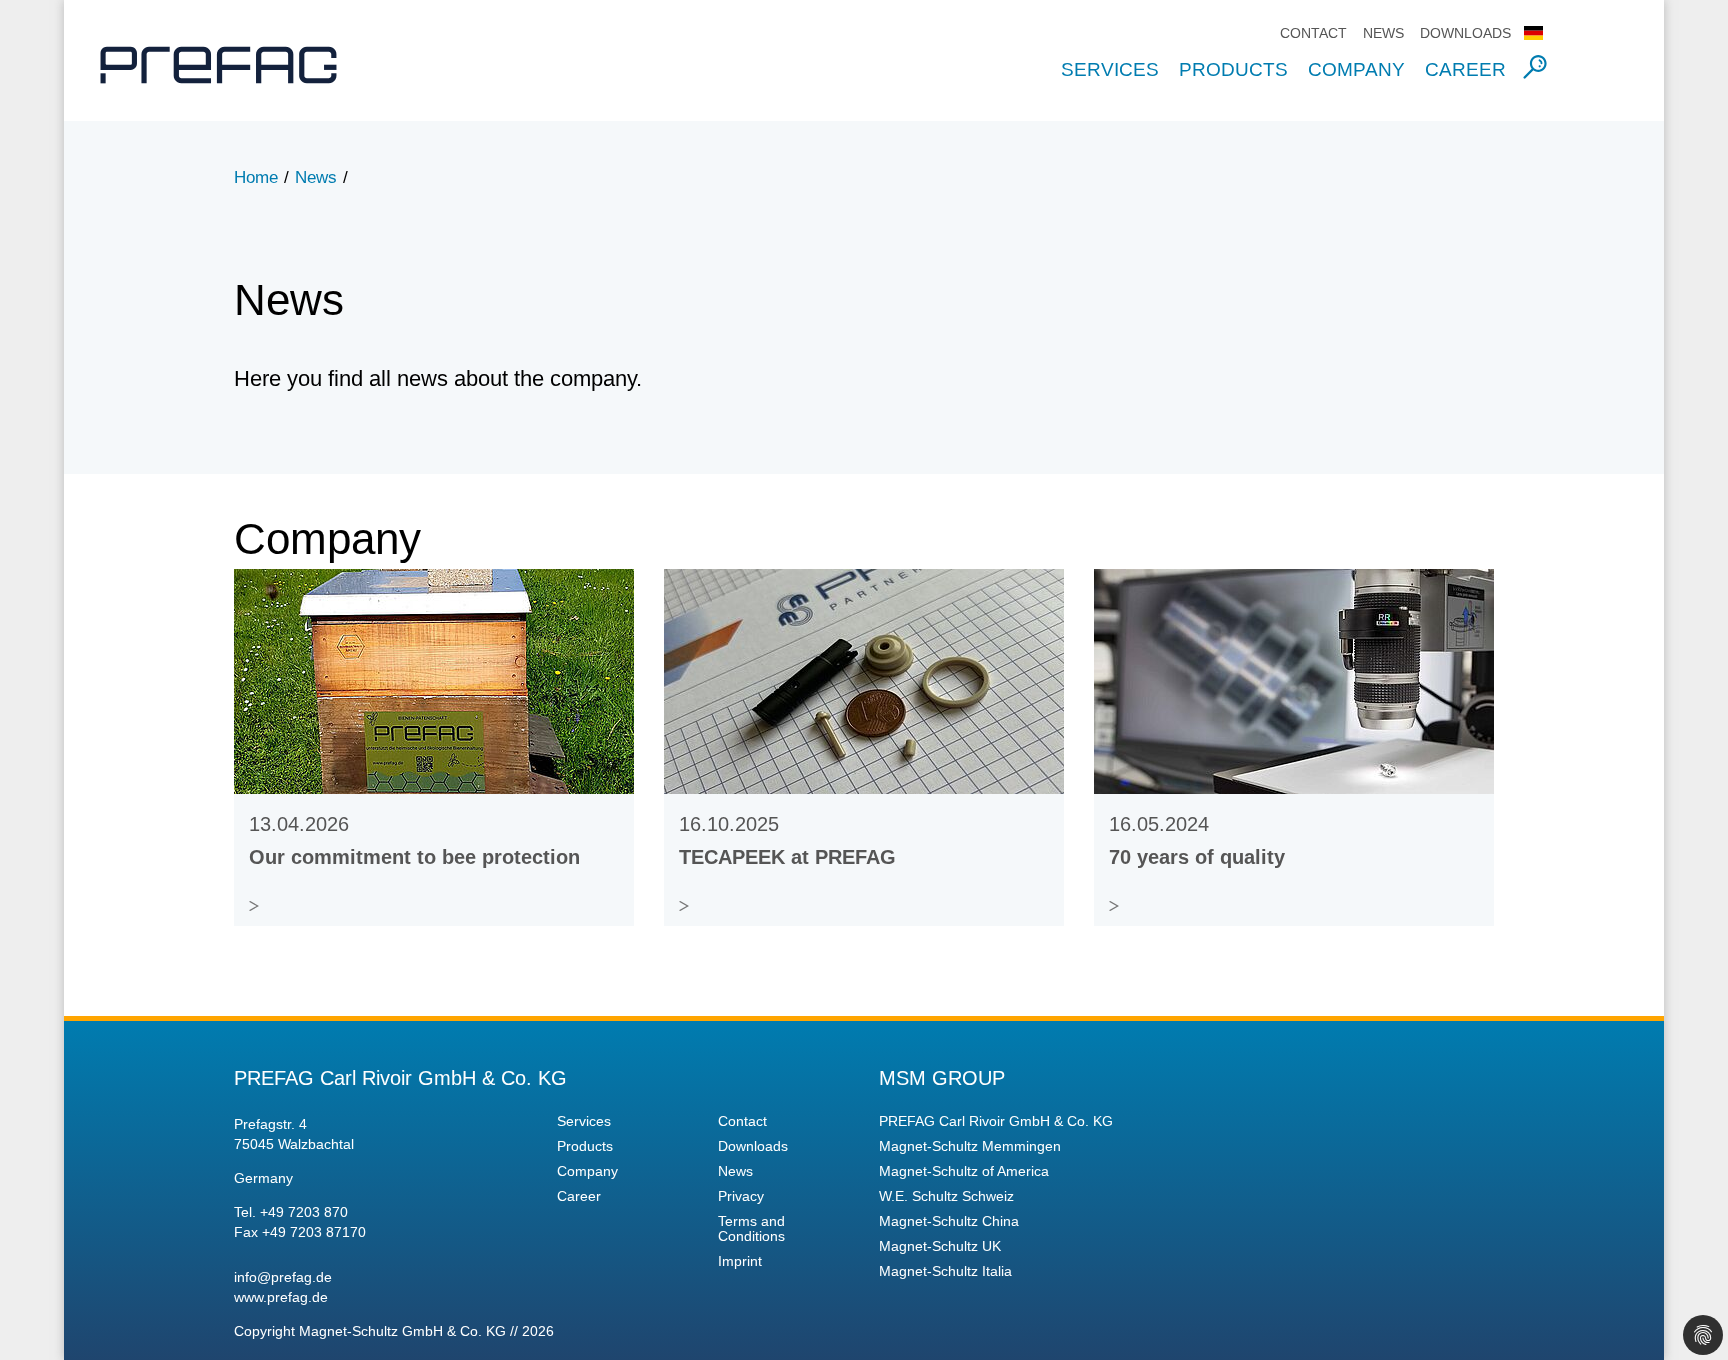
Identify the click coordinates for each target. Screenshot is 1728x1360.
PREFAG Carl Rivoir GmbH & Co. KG (996, 1121)
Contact (1313, 33)
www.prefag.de (281, 1297)
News (1383, 33)
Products (1233, 69)
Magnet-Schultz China (949, 1221)
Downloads (1465, 33)
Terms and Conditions (751, 1229)
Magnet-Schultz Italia (945, 1271)
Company (1356, 69)
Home (256, 177)
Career (1465, 69)
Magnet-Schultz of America (964, 1171)
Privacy (741, 1196)
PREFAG (239, 65)
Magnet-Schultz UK (940, 1246)
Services (1110, 69)
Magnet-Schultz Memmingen (970, 1146)
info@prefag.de (283, 1277)
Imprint (740, 1261)
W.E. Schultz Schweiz (946, 1196)
